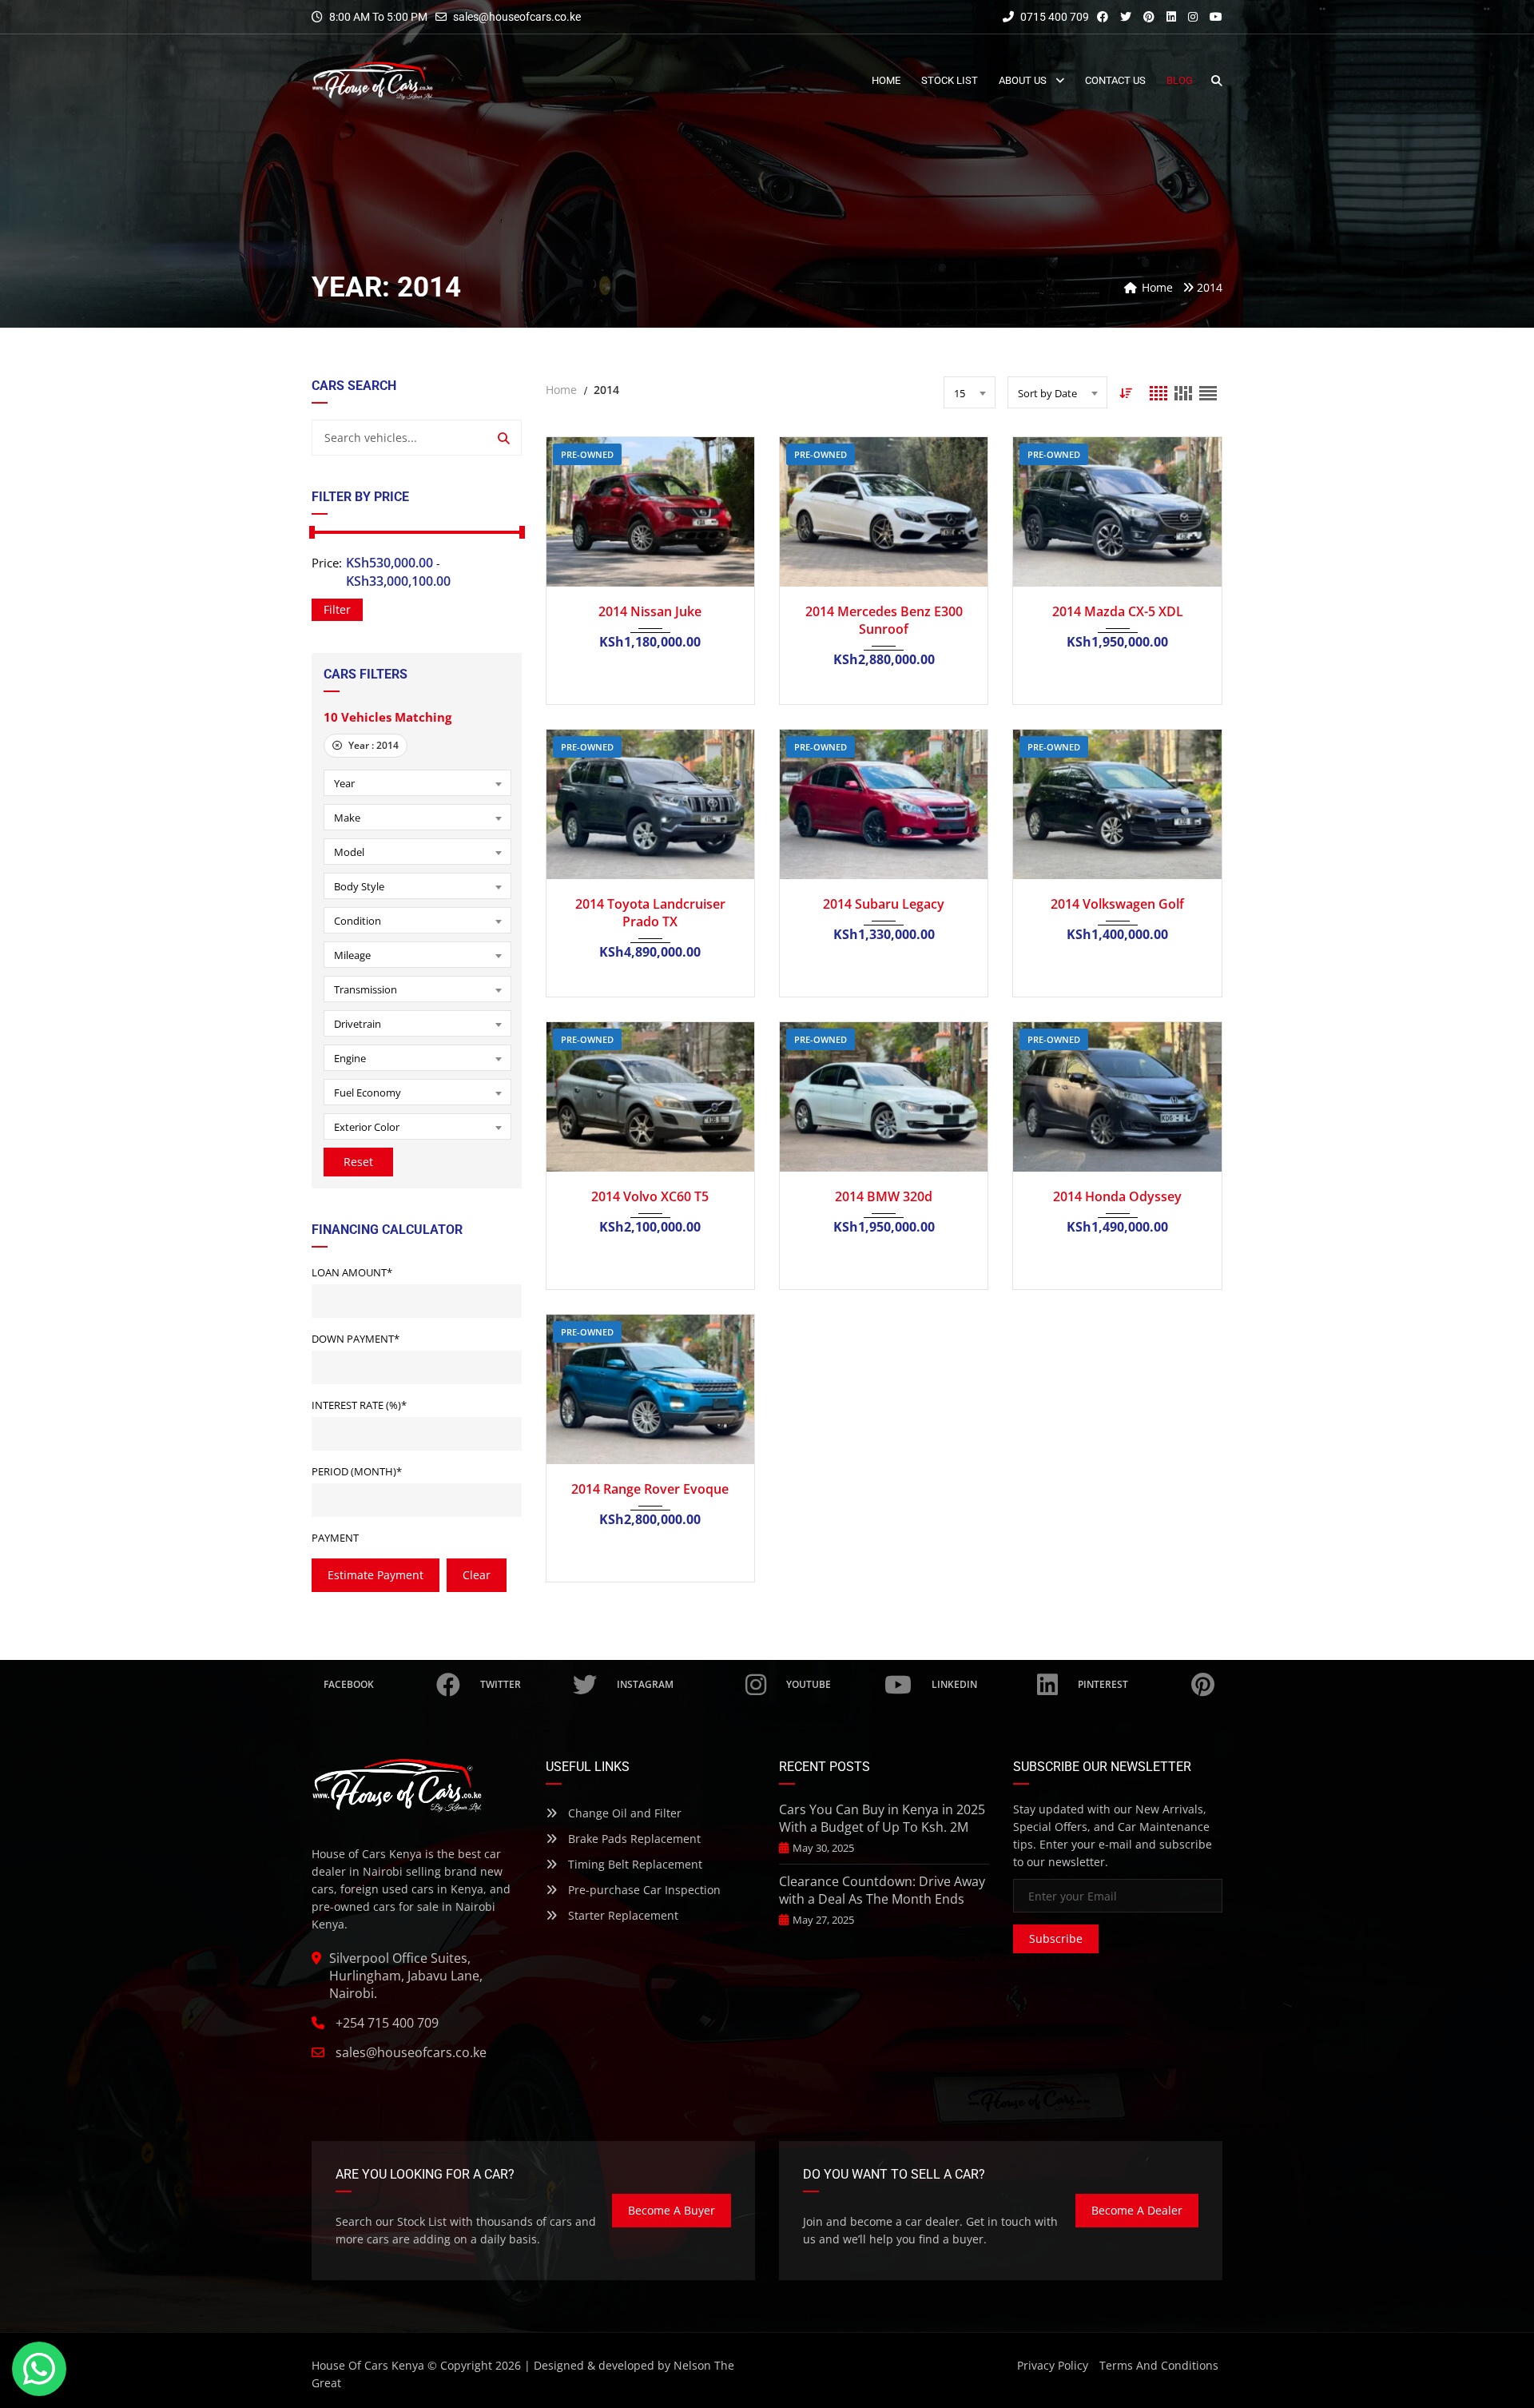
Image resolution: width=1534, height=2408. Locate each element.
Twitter (501, 1684)
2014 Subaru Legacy (884, 904)
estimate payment (376, 1575)
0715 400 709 (1053, 17)
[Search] (504, 438)
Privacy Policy (1053, 2365)
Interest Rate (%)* (359, 1405)
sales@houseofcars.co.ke (517, 17)
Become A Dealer (1137, 2210)
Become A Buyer (672, 2210)
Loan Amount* (352, 1272)
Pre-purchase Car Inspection (643, 1890)
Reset (358, 1162)
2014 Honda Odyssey (1117, 1196)
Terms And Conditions (1159, 2365)
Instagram (645, 1684)
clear (477, 1575)
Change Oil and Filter (623, 1813)
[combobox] (417, 783)
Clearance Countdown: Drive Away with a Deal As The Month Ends (882, 1890)
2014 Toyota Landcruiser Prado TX (650, 913)
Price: (327, 563)
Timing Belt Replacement (634, 1864)
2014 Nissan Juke (650, 611)
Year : (372, 745)
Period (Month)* (357, 1471)
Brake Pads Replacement (633, 1839)
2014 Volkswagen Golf (1117, 904)
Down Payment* (356, 1339)
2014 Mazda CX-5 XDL (1118, 611)
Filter (337, 609)
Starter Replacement (622, 1915)
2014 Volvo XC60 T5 (650, 1196)
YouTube (809, 1684)
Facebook (349, 1684)
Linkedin (954, 1684)
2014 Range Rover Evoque (650, 1489)
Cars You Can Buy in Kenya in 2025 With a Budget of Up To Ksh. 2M (882, 1818)
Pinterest (1103, 1684)
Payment (335, 1538)
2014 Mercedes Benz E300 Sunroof (884, 620)
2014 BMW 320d (884, 1196)
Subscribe (1056, 1938)
